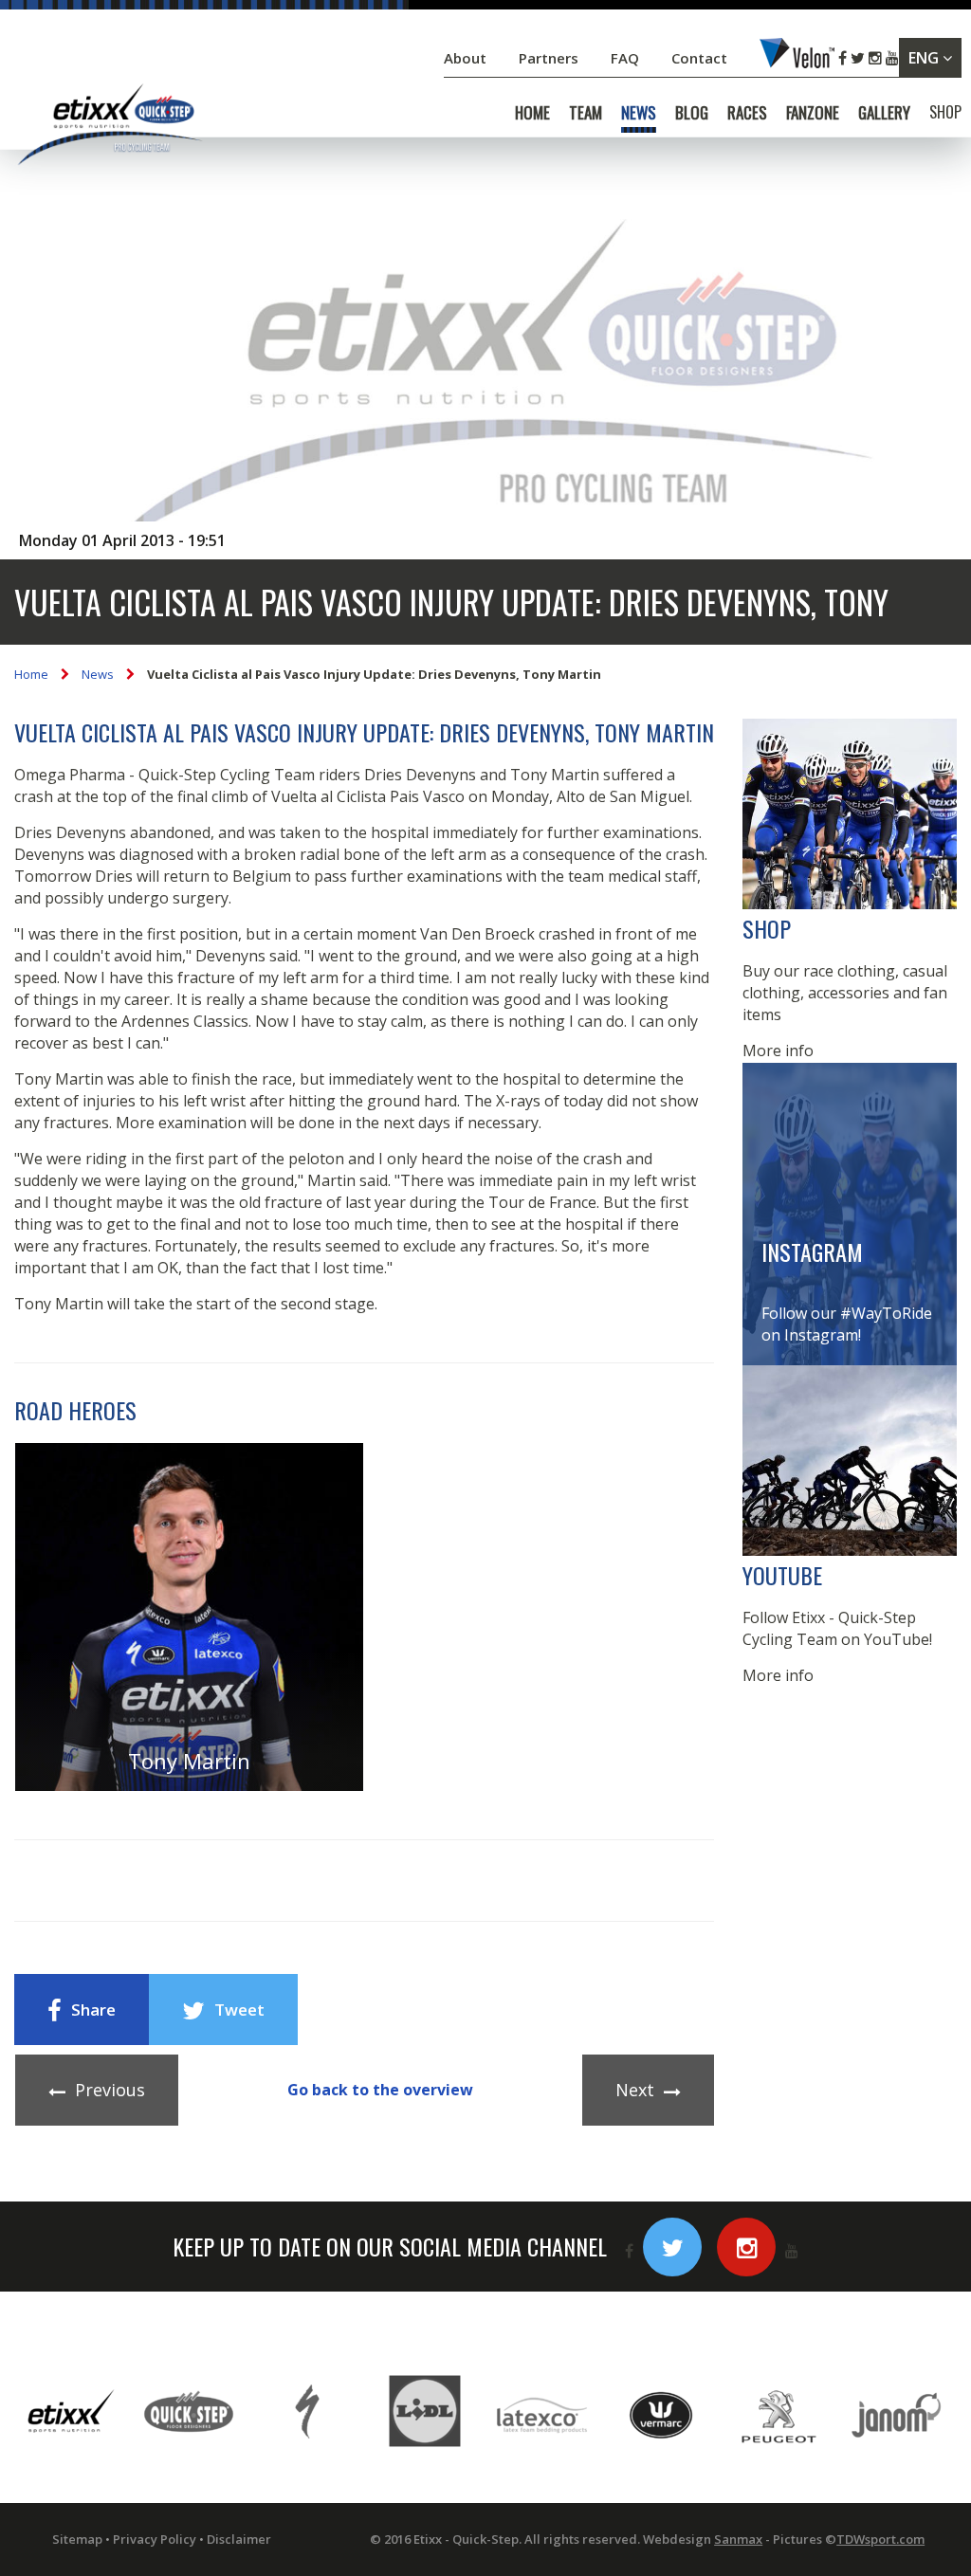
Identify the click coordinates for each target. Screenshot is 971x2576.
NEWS (639, 113)
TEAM (586, 113)
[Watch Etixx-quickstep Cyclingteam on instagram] (746, 2247)
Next (635, 2090)
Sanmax (738, 2539)
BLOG (692, 113)
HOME (532, 113)
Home (31, 674)
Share (93, 2010)
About (467, 58)
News (98, 674)
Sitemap (77, 2539)
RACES (747, 113)
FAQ (625, 58)
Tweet (239, 2010)
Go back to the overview (380, 2090)
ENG (925, 58)
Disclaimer (239, 2539)
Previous (110, 2090)
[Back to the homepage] (109, 128)
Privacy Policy (155, 2539)
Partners (550, 58)
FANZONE (813, 113)
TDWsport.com (880, 2539)
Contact (701, 58)
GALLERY (884, 113)
